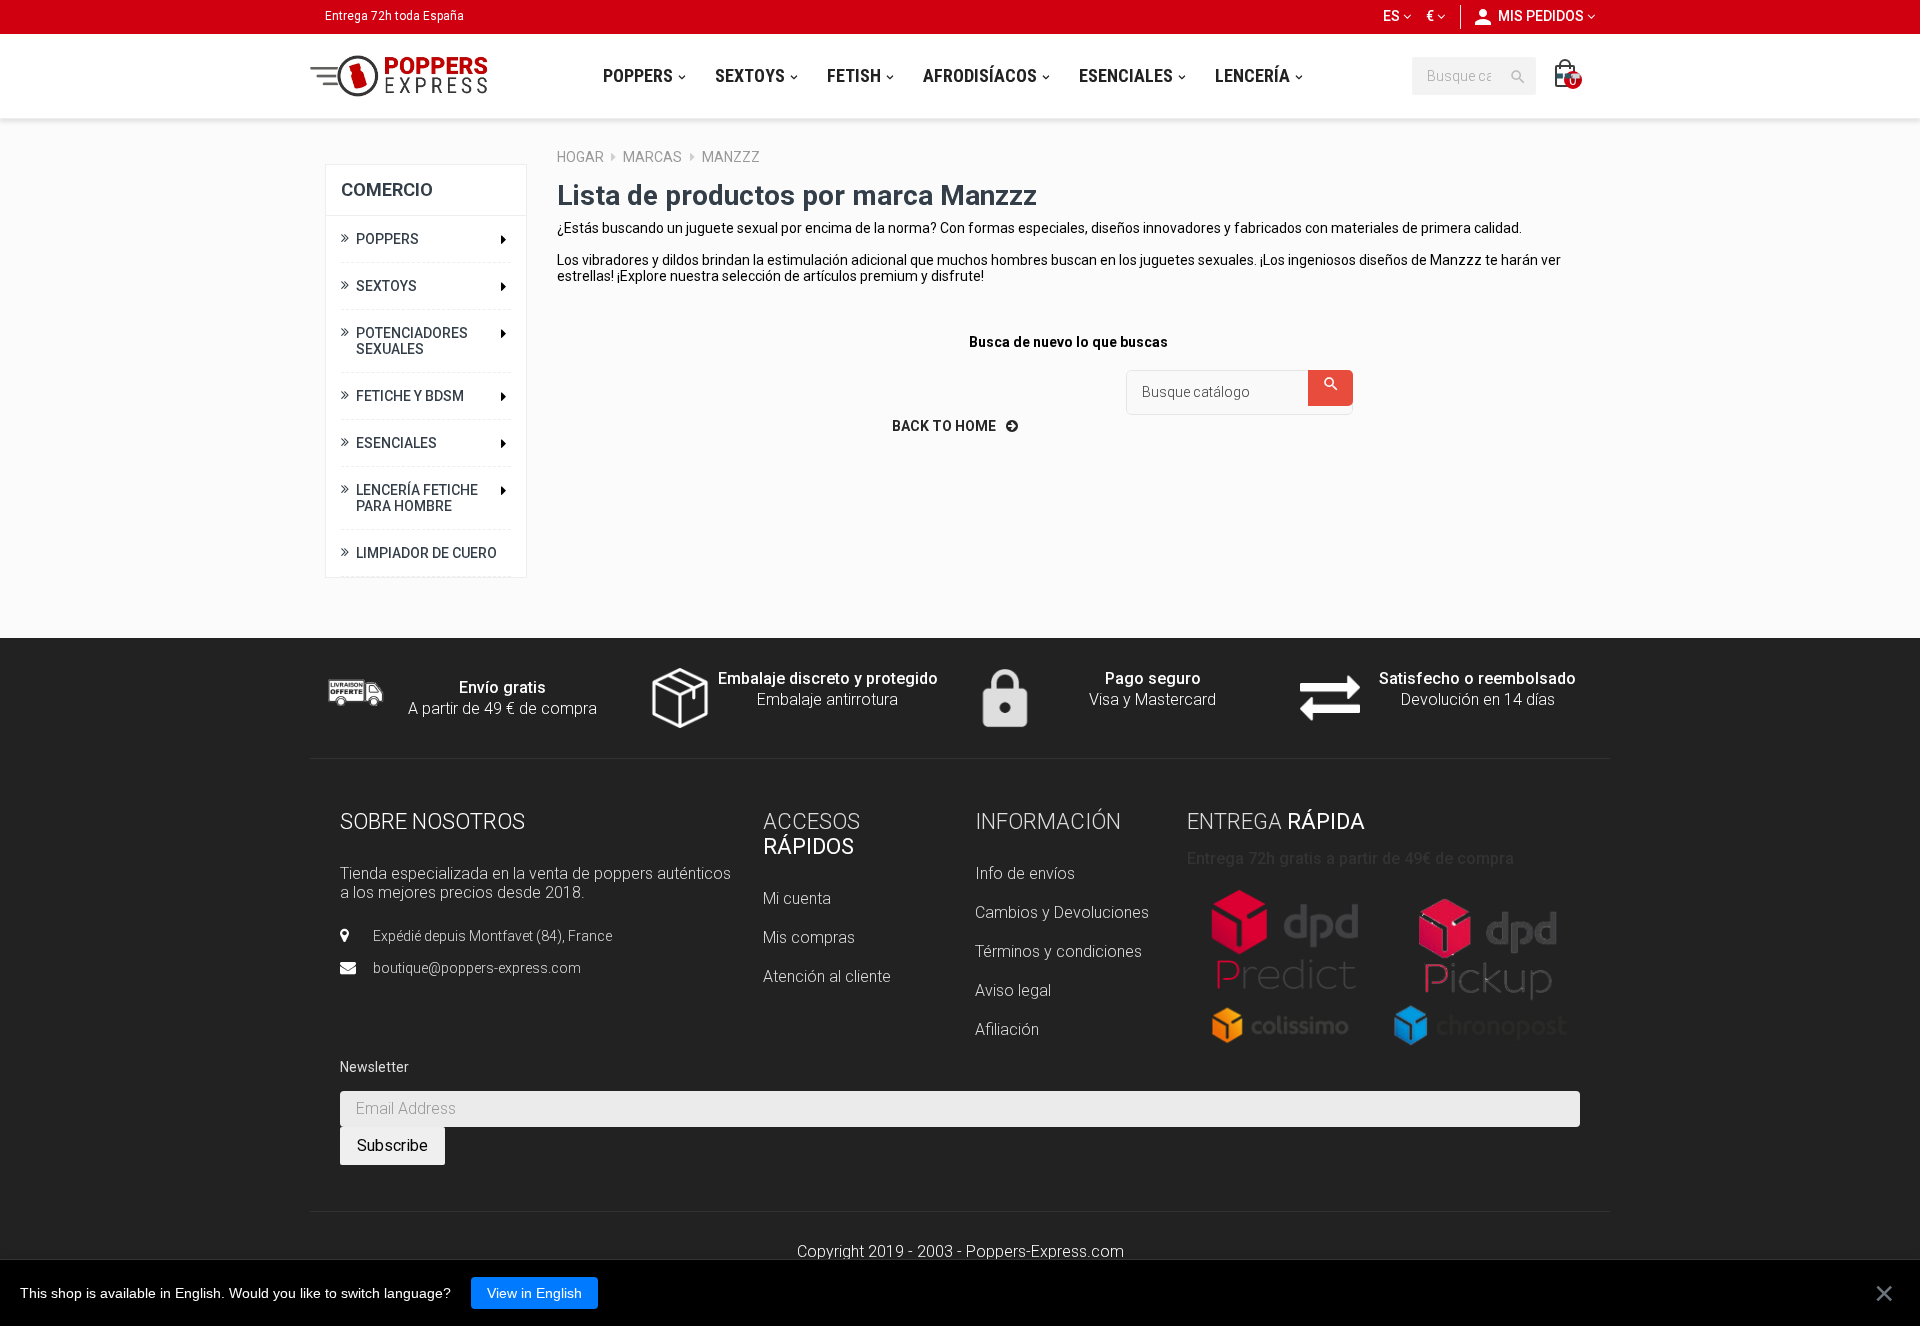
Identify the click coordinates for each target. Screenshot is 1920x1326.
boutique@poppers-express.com (477, 968)
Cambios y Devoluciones (1062, 912)
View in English (534, 1293)
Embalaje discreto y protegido (828, 678)
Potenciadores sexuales (412, 341)
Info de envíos (1025, 873)
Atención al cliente (827, 976)
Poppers (387, 239)
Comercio (387, 189)
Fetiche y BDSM (410, 396)
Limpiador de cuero (426, 553)
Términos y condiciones (1058, 951)
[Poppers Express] (406, 76)
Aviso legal (1013, 990)
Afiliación (1007, 1029)
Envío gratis (502, 687)
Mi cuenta (797, 898)
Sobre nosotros (432, 821)
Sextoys (386, 286)
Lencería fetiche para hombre (417, 498)
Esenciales (396, 443)
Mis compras (809, 937)
